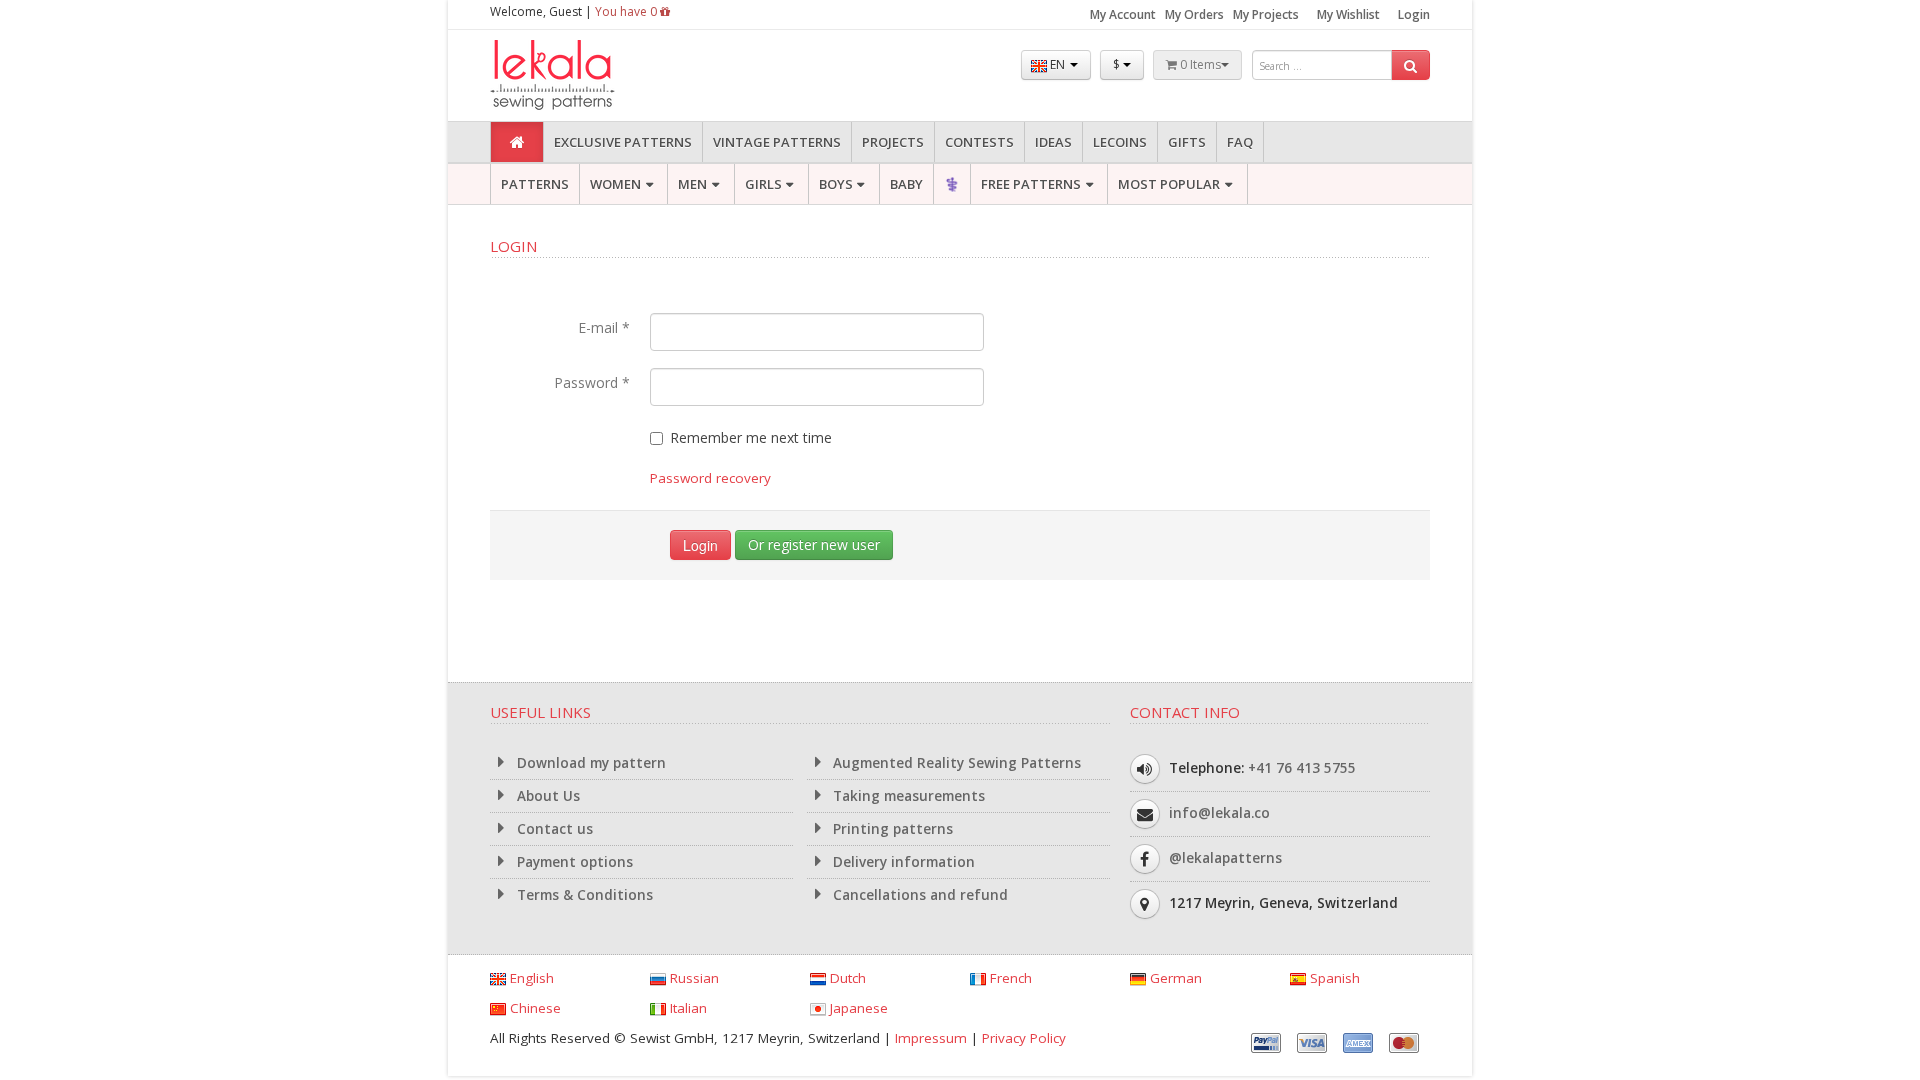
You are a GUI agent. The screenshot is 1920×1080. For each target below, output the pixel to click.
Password (592, 382)
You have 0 (627, 11)
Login (1414, 14)
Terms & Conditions (583, 895)
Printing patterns (891, 829)
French (1009, 978)
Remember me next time (751, 437)
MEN (692, 184)
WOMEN (615, 184)
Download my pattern (589, 763)
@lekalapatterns (1225, 858)
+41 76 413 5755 (1302, 768)
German (1174, 978)
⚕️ (952, 184)
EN (1057, 64)
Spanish (1333, 978)
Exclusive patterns (623, 142)
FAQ (1240, 142)
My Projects (1266, 14)
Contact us (553, 829)
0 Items (1199, 64)
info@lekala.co (1219, 813)
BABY (906, 184)
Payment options (573, 862)
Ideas (1053, 142)
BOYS (836, 184)
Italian (686, 1008)
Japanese (857, 1008)
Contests (979, 142)
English (530, 978)
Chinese (533, 1008)
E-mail (604, 327)
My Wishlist (1348, 14)
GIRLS (763, 184)
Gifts (1187, 142)
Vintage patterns (777, 142)
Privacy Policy (1024, 1038)
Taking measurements (907, 796)
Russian (692, 978)
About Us (546, 796)
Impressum (931, 1038)
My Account (1123, 14)
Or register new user (814, 544)
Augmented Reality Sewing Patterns (955, 763)
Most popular (1169, 184)
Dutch (846, 978)
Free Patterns (1031, 184)
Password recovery (710, 478)
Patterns (535, 184)
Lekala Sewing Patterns (590, 75)
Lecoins (1120, 142)
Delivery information (902, 862)
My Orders (1194, 14)
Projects (893, 142)
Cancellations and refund (918, 895)
